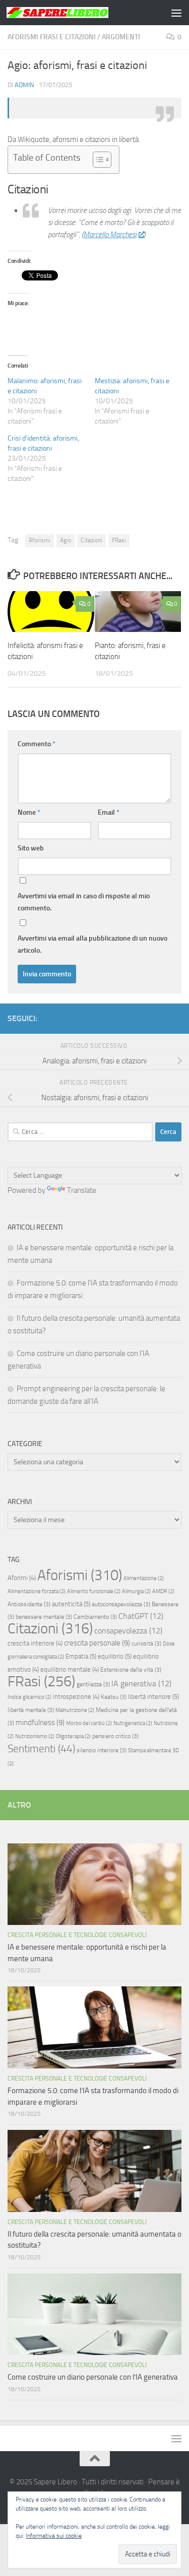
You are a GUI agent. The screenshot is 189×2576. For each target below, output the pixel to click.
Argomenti (121, 37)
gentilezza (93, 1684)
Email (109, 812)
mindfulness (40, 1723)
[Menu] (176, 13)
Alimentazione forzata (37, 1591)
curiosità (146, 1643)
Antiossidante (29, 1604)
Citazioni (91, 540)
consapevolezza (128, 1631)
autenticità (71, 1604)
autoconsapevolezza (121, 1604)
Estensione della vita (131, 1670)
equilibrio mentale (70, 1669)
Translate (82, 1190)
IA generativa (141, 1684)
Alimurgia (136, 1591)
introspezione (76, 1697)
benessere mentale (44, 1617)
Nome (29, 812)
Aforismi (40, 540)
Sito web (31, 848)
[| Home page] (75, 13)
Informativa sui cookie (54, 2536)
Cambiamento (95, 1617)
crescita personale (97, 1643)
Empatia (81, 1656)
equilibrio (115, 1656)
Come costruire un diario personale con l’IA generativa (93, 2377)
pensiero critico (115, 1736)
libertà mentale (31, 1710)
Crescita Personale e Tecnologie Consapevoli (77, 1935)
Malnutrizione (75, 1710)
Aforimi (22, 1578)
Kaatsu (114, 1697)
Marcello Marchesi (110, 235)
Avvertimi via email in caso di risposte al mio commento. (84, 902)
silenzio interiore (102, 1750)
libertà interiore (153, 1697)
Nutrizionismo (35, 1736)
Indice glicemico (29, 1697)
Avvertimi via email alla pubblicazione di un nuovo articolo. (92, 944)
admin (24, 85)
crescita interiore (35, 1643)
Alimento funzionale (94, 1591)
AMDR (163, 1591)
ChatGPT (141, 1616)
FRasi (119, 540)
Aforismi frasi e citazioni (52, 37)
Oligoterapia (73, 1736)
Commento (37, 744)
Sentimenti (41, 1749)
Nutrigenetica (133, 1723)
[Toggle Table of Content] (97, 160)
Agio (66, 540)
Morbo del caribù (89, 1723)
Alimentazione (144, 1578)
